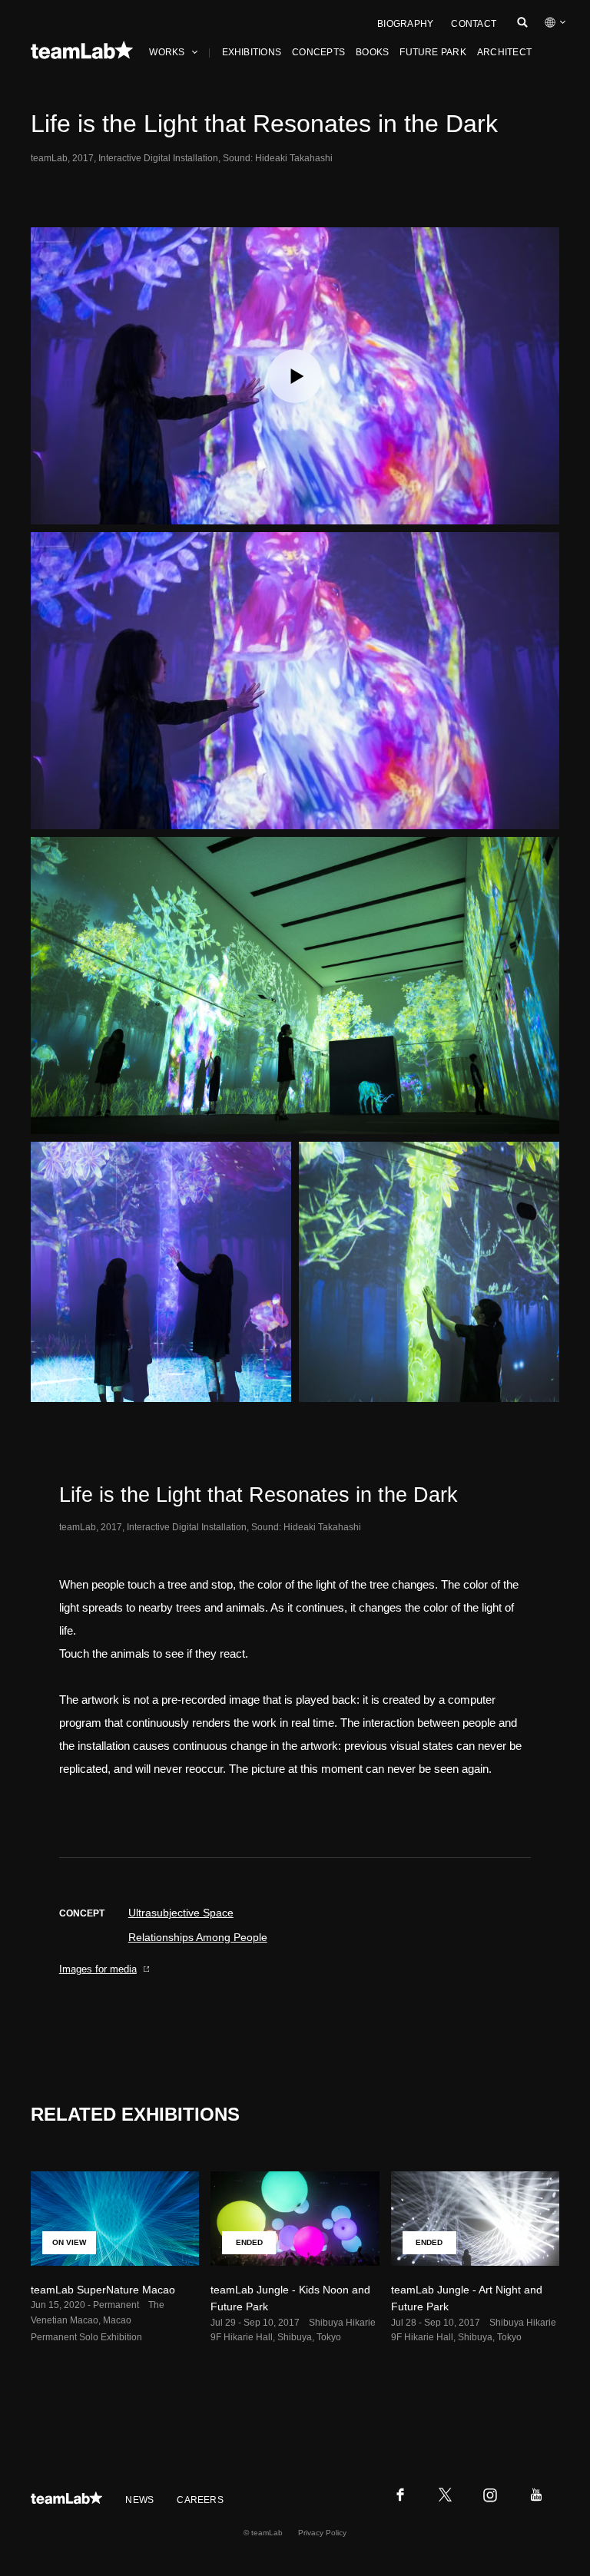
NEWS (139, 2500)
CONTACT (474, 24)
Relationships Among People (198, 1937)
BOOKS (372, 52)
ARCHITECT (504, 52)
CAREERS (200, 2500)
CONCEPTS (318, 52)
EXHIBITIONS (252, 52)
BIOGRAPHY (405, 24)
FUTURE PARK (433, 52)
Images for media (98, 1969)
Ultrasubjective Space (181, 1913)
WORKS (167, 52)
